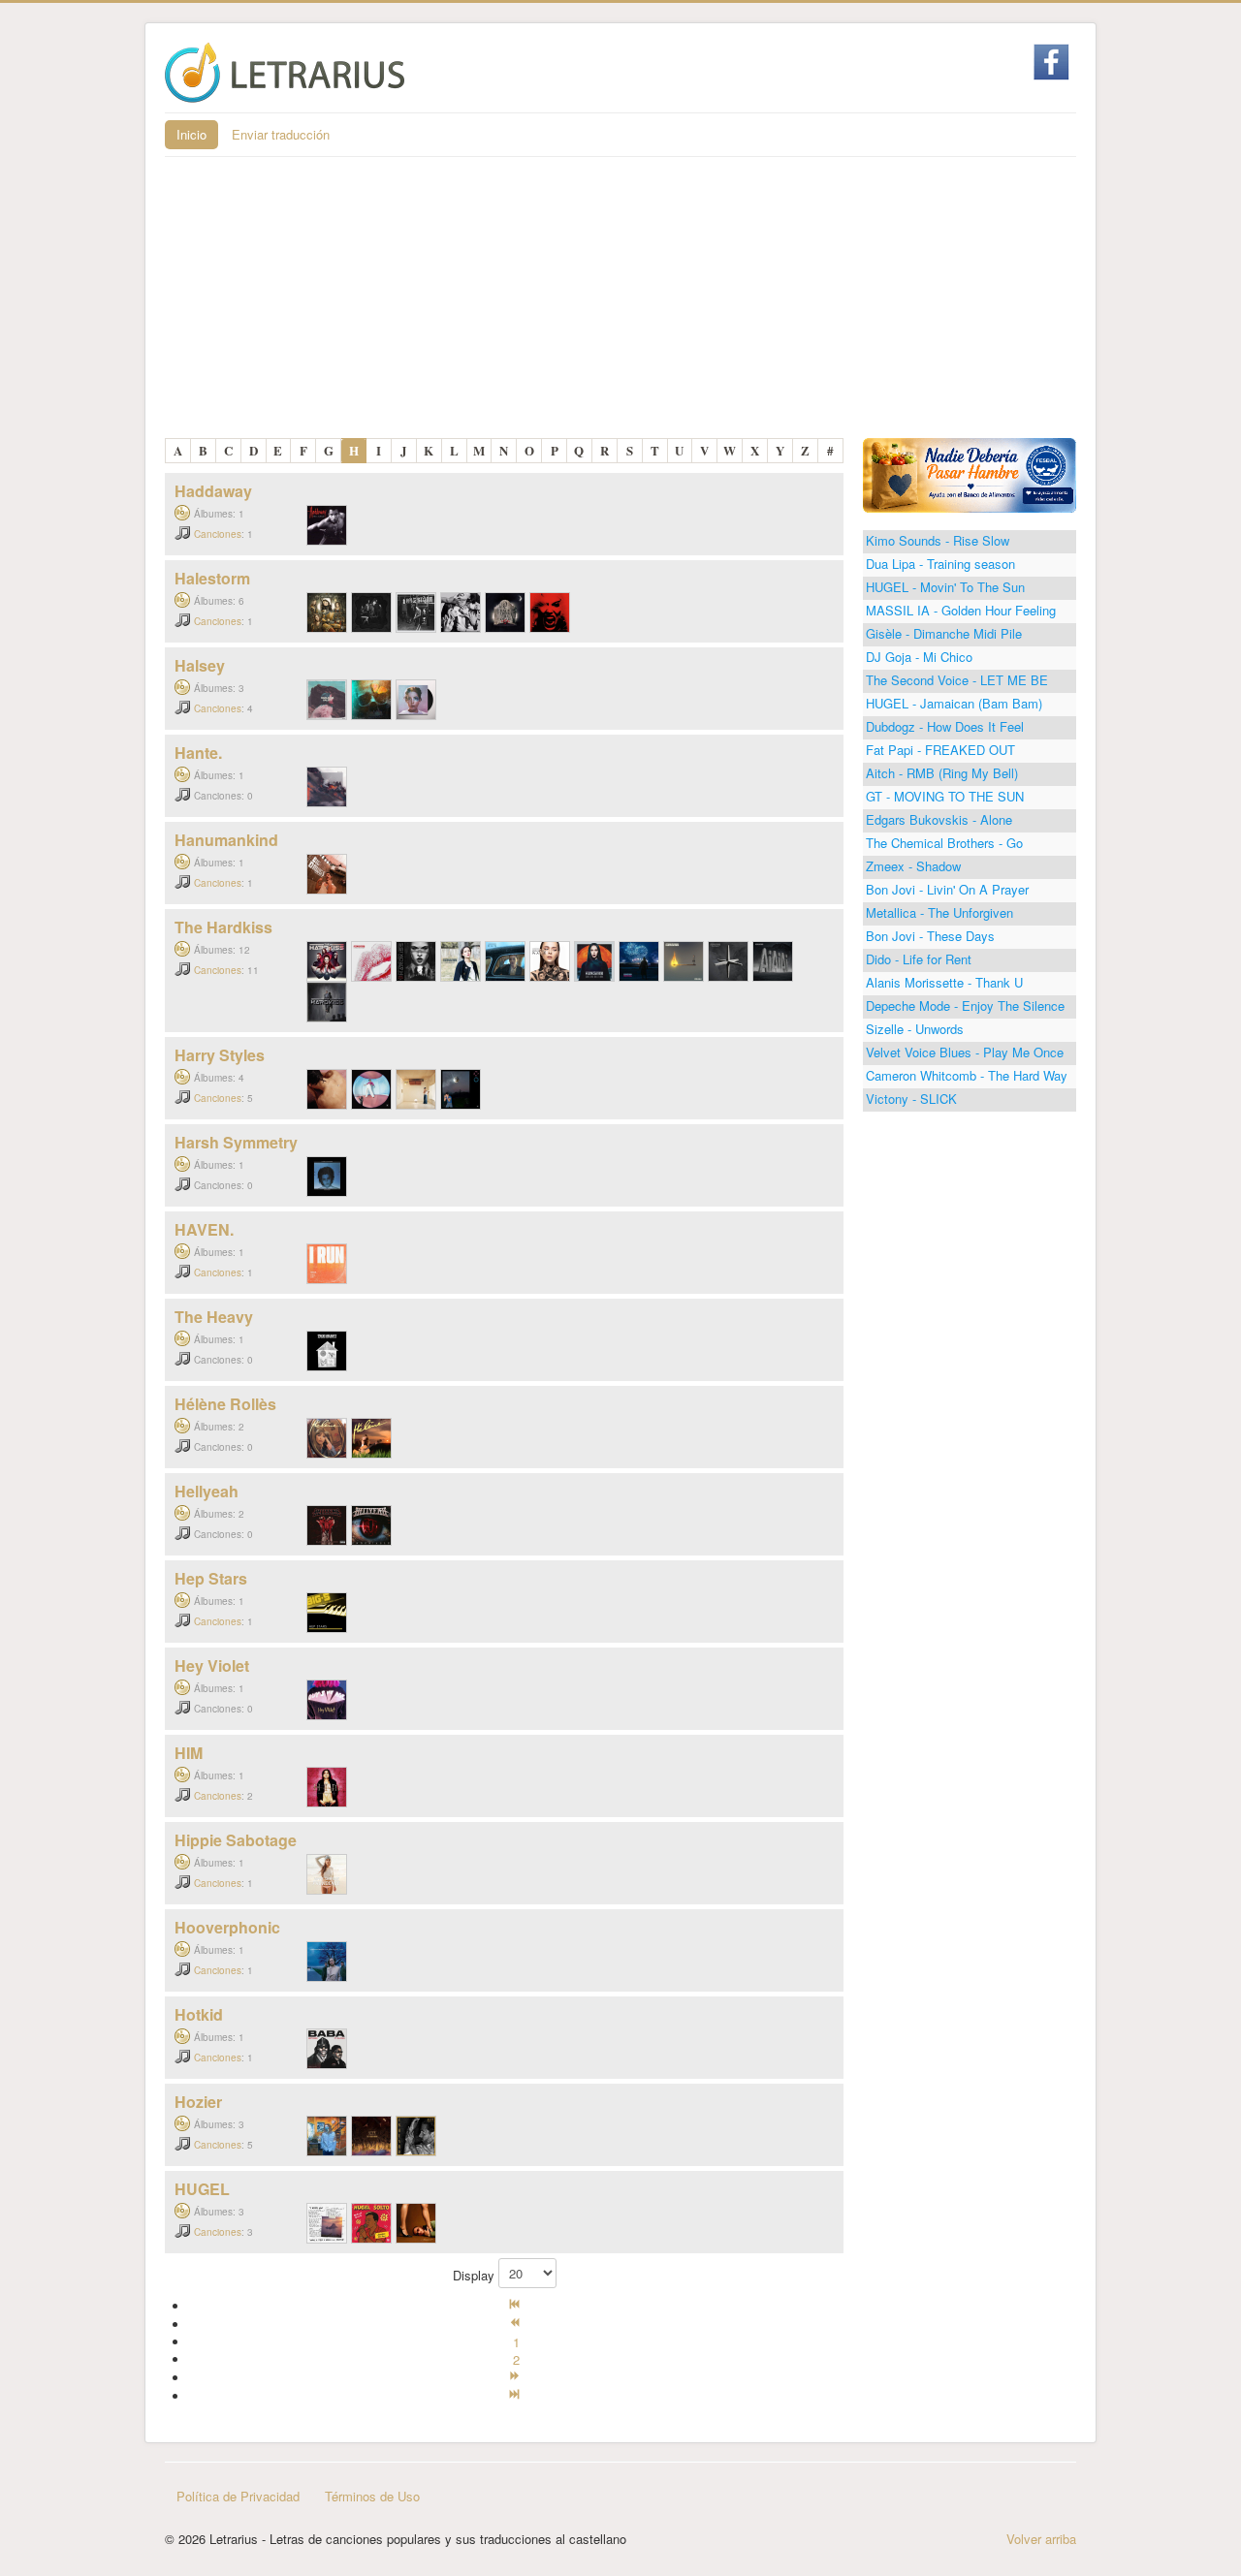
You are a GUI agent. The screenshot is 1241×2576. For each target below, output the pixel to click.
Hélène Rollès (225, 1404)
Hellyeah (207, 1491)
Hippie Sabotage (236, 1840)
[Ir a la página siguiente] (516, 2378)
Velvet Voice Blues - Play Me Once (965, 1052)
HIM (189, 1753)
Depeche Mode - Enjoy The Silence (965, 1005)
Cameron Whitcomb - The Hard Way (967, 1075)
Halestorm (212, 578)
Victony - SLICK (911, 1099)
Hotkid (199, 2014)
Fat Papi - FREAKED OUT (940, 750)
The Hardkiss (223, 927)
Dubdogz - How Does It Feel (945, 726)
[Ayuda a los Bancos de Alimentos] (970, 473)
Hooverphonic (227, 1927)
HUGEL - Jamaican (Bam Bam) (954, 703)
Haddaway (213, 491)
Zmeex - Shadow (913, 866)
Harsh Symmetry (236, 1142)
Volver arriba (1041, 2539)
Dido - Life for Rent (919, 959)
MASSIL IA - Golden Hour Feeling (961, 610)
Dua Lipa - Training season (940, 564)
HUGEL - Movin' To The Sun (945, 587)
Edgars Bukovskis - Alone (939, 819)
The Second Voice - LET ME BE (957, 680)
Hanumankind (226, 840)
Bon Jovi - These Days (930, 936)
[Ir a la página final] (516, 2396)
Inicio (191, 134)
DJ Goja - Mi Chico (919, 657)
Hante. (198, 753)
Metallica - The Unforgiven (939, 912)
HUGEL (202, 2189)
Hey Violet (212, 1665)
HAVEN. (204, 1229)
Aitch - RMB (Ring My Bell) (942, 773)
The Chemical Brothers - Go (944, 843)
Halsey (200, 665)
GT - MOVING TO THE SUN (945, 796)
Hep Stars (211, 1578)
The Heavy (214, 1317)
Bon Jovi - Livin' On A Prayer (947, 889)
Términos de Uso (372, 2496)
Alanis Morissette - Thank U (944, 982)
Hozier (198, 2102)
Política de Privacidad (238, 2496)
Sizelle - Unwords (915, 1029)
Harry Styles (220, 1055)
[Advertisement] (620, 302)
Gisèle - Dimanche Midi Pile (944, 633)
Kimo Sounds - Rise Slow (938, 540)
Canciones (218, 534)
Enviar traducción (281, 134)
